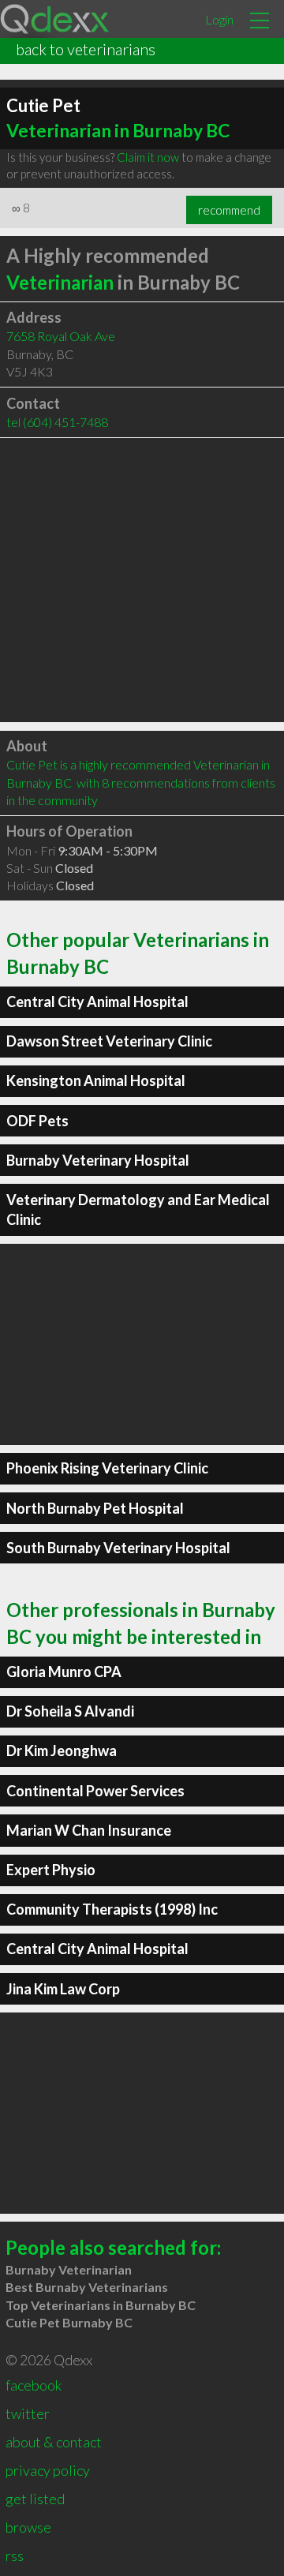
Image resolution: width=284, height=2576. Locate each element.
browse (28, 2527)
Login (219, 19)
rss (15, 2555)
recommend (229, 210)
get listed (35, 2499)
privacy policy (48, 2470)
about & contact (54, 2442)
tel (57, 422)
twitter (28, 2413)
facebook (34, 2385)
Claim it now (148, 157)
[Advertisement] (142, 580)
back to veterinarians (86, 49)
